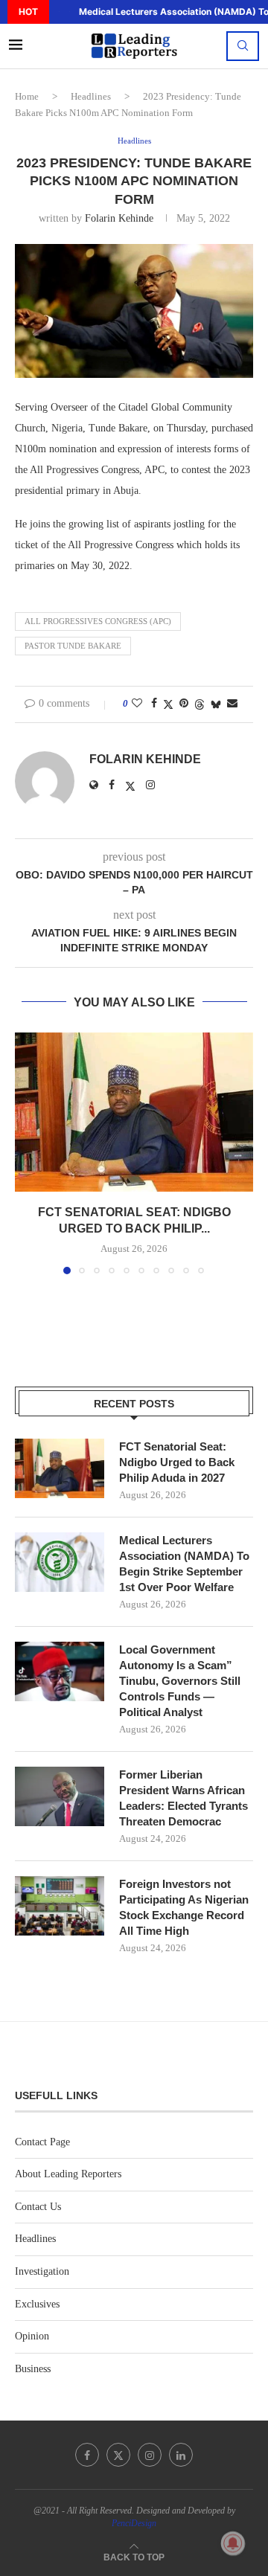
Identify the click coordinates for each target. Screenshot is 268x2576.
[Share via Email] (232, 704)
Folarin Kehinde (119, 218)
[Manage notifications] (233, 2543)
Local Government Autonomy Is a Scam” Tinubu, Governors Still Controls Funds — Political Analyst (180, 1681)
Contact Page (42, 2142)
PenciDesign (134, 2523)
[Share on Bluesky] (216, 704)
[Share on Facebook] (154, 704)
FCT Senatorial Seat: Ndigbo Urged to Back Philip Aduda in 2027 (177, 1462)
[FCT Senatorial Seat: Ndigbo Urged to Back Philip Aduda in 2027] (134, 1112)
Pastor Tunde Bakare (73, 646)
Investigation (42, 2271)
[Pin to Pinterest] (184, 704)
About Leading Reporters (68, 2174)
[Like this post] (137, 704)
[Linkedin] (181, 2455)
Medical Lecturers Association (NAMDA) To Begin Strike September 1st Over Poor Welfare (184, 1564)
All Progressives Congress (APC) (98, 621)
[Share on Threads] (200, 704)
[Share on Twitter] (168, 704)
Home (27, 96)
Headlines (91, 96)
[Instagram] (150, 2455)
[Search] (243, 46)
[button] (59, 12)
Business (33, 2369)
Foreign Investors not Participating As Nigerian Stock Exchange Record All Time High (184, 1907)
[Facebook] (87, 2455)
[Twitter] (118, 2455)
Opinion (32, 2336)
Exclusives (37, 2304)
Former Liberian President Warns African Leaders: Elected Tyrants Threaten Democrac (184, 1798)
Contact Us (38, 2207)
